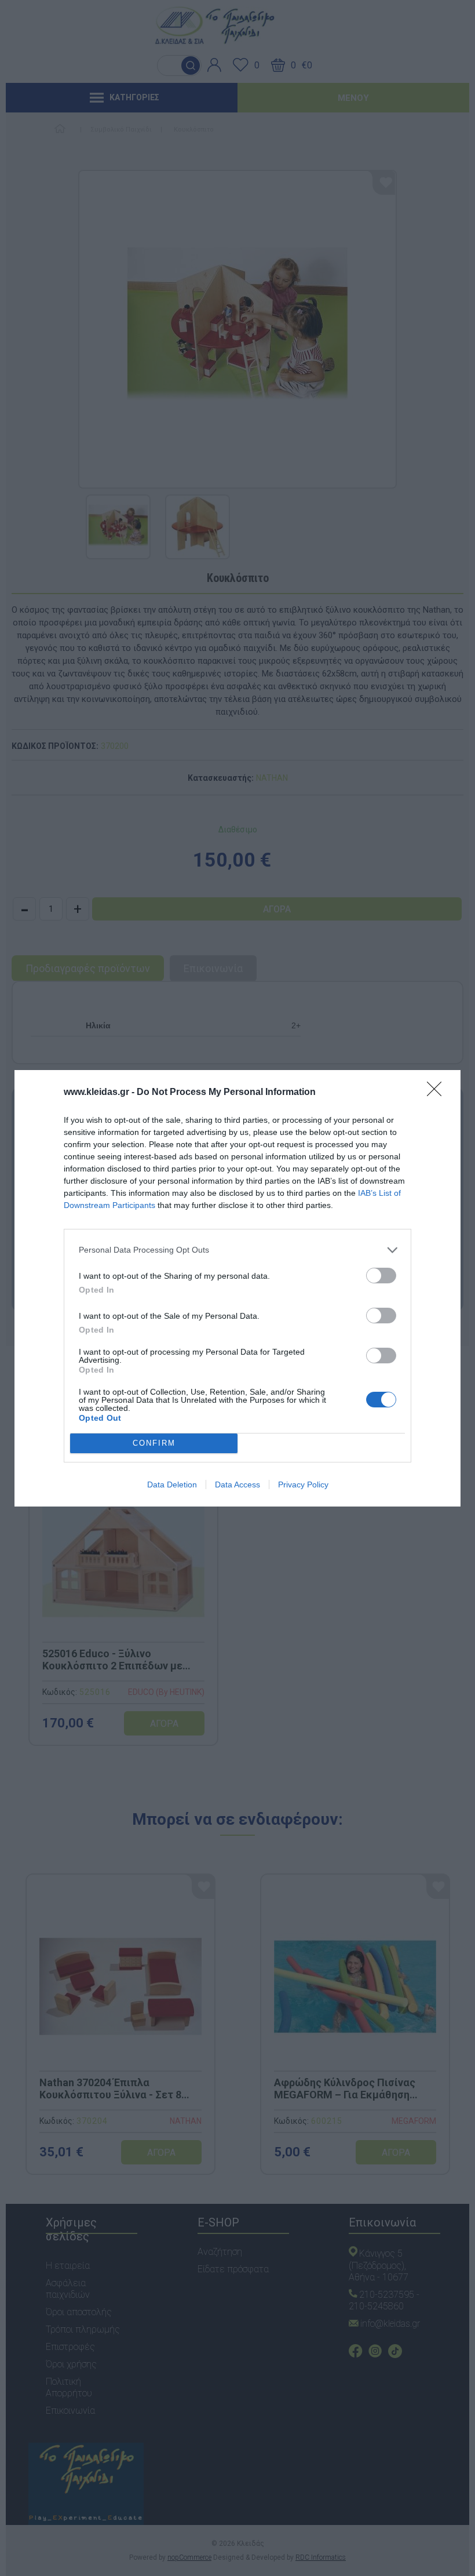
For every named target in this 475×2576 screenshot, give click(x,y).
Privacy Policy (303, 1485)
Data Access (237, 1485)
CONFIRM (154, 1443)
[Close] (438, 1093)
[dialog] (237, 1288)
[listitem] (237, 1250)
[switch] (381, 1276)
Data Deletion (172, 1485)
